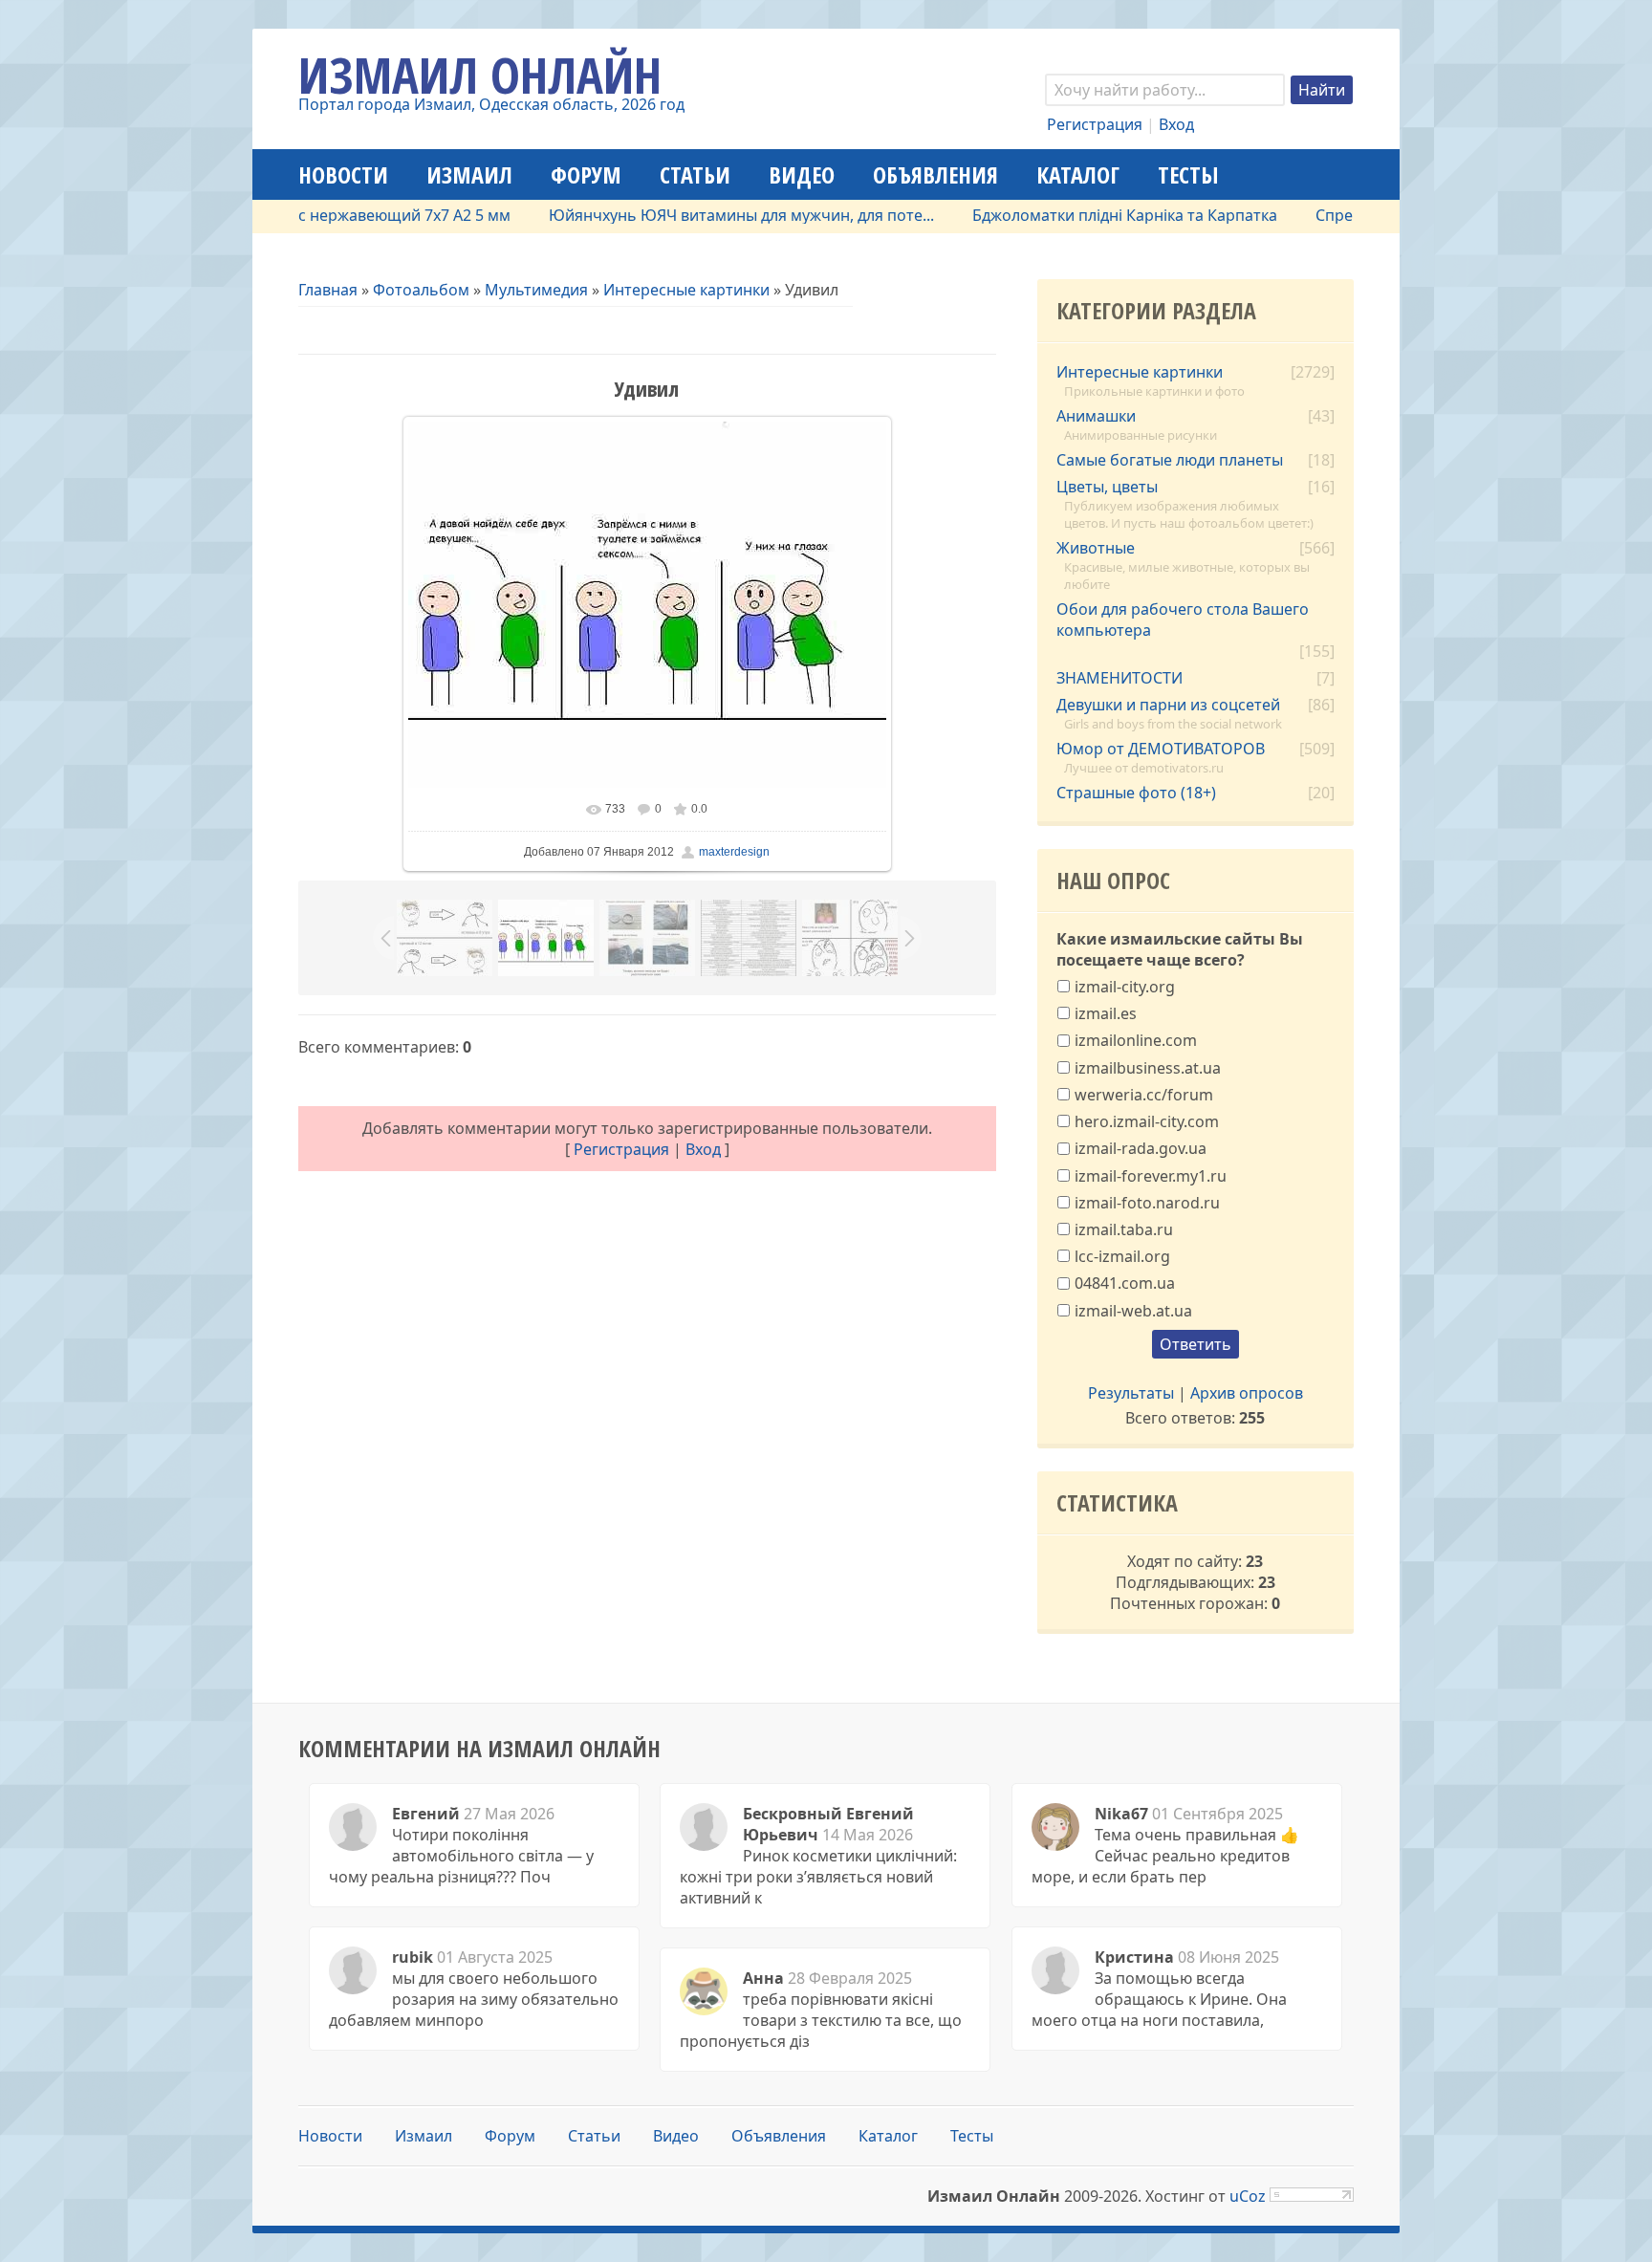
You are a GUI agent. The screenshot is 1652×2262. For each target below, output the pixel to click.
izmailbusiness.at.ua (1148, 1067)
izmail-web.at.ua (1133, 1310)
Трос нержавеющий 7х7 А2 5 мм (345, 215)
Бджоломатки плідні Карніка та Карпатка (1079, 215)
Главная (328, 290)
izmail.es (1106, 1013)
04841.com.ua (1125, 1283)
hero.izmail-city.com (1147, 1121)
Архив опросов (1247, 1393)
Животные (1096, 548)
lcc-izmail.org (1122, 1256)
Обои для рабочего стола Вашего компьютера (1183, 620)
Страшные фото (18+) (1136, 793)
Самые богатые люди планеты (1170, 460)
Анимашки (1096, 416)
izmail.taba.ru (1124, 1229)
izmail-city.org (1125, 987)
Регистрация (1095, 124)
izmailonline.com (1136, 1040)
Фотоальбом (421, 290)
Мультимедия (536, 290)
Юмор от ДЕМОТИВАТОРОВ (1161, 749)
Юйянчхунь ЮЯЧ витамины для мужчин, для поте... (696, 215)
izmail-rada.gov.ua (1141, 1148)
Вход (1176, 124)
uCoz (1248, 2196)
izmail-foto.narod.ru (1147, 1202)
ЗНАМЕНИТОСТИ (1119, 678)
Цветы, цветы (1107, 487)
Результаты (1131, 1393)
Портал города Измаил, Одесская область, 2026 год (491, 104)
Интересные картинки (686, 290)
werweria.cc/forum (1144, 1095)
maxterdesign (734, 852)
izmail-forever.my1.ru (1151, 1175)
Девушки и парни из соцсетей (1168, 705)
